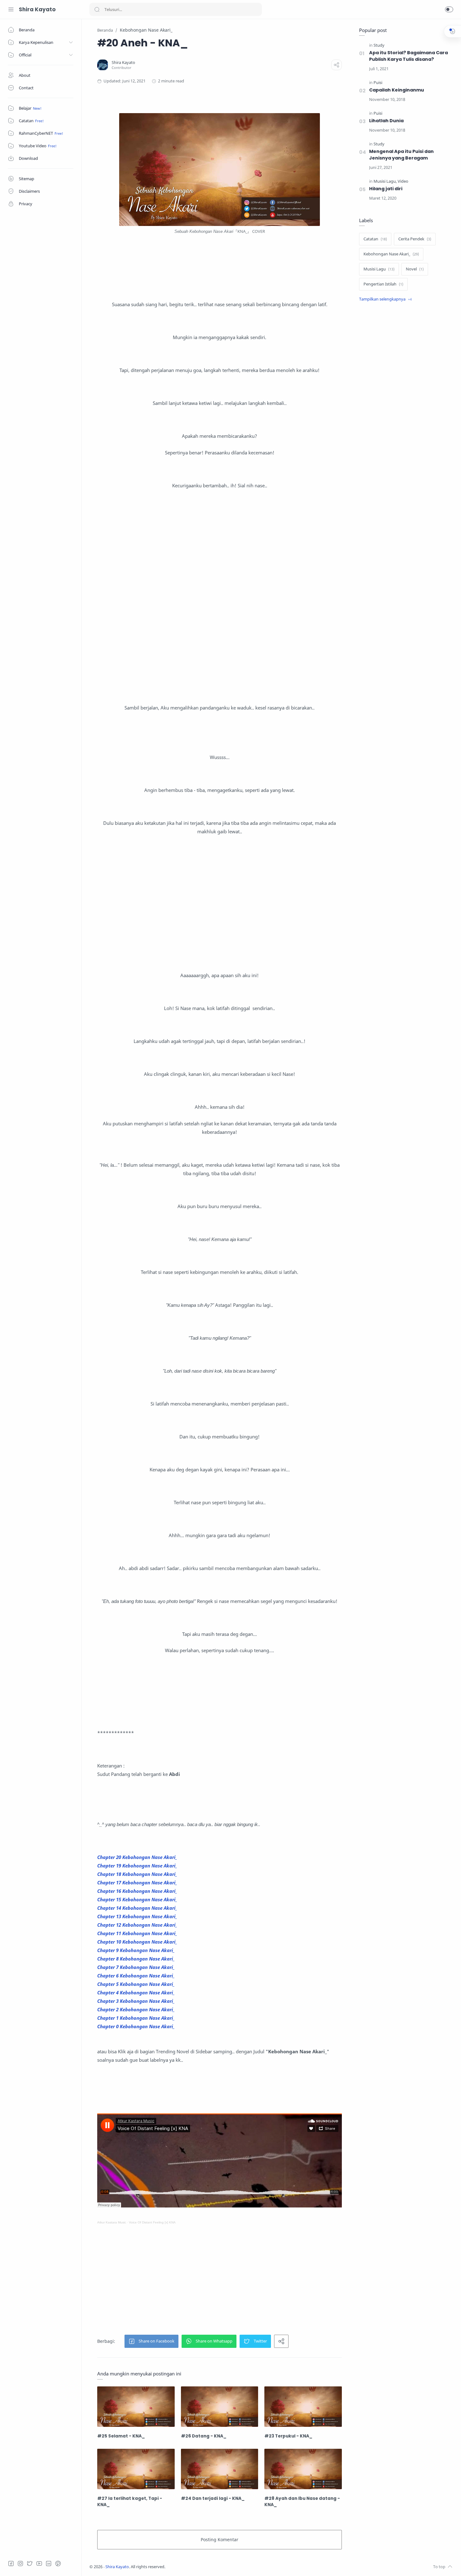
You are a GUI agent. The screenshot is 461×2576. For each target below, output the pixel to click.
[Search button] (97, 9)
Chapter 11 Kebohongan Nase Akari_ (137, 1933)
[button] (449, 9)
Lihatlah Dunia (386, 121)
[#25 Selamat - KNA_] (136, 2407)
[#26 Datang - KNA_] (220, 2407)
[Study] (379, 45)
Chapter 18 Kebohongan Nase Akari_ (137, 1874)
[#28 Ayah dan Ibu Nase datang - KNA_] (303, 2469)
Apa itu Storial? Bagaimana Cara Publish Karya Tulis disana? (408, 56)
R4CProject (206, 2567)
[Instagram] (20, 2563)
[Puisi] (378, 83)
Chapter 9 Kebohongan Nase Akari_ (136, 1950)
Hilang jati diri (386, 189)
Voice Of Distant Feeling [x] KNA (152, 2222)
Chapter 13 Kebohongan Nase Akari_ (137, 1916)
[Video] (403, 181)
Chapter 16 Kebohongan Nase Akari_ (137, 1891)
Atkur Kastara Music (112, 2222)
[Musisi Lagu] (385, 181)
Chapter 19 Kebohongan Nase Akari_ (137, 1866)
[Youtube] (39, 2563)
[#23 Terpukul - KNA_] (303, 2407)
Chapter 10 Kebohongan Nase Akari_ (137, 1942)
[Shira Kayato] (123, 63)
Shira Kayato (37, 9)
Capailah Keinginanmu (397, 90)
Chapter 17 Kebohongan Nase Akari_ (137, 1882)
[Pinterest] (58, 2563)
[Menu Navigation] (11, 9)
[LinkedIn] (49, 2563)
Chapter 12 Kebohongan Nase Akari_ (137, 1925)
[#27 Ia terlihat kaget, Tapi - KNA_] (136, 2469)
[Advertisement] (220, 589)
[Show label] (385, 299)
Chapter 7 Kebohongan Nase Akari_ (136, 1967)
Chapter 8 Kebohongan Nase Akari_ (136, 1959)
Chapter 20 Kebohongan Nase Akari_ (137, 1857)
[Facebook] (11, 2563)
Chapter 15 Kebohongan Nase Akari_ (137, 1899)
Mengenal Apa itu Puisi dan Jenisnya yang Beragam (401, 155)
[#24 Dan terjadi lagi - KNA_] (220, 2469)
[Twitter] (30, 2563)
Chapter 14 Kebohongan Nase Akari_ (137, 1908)
